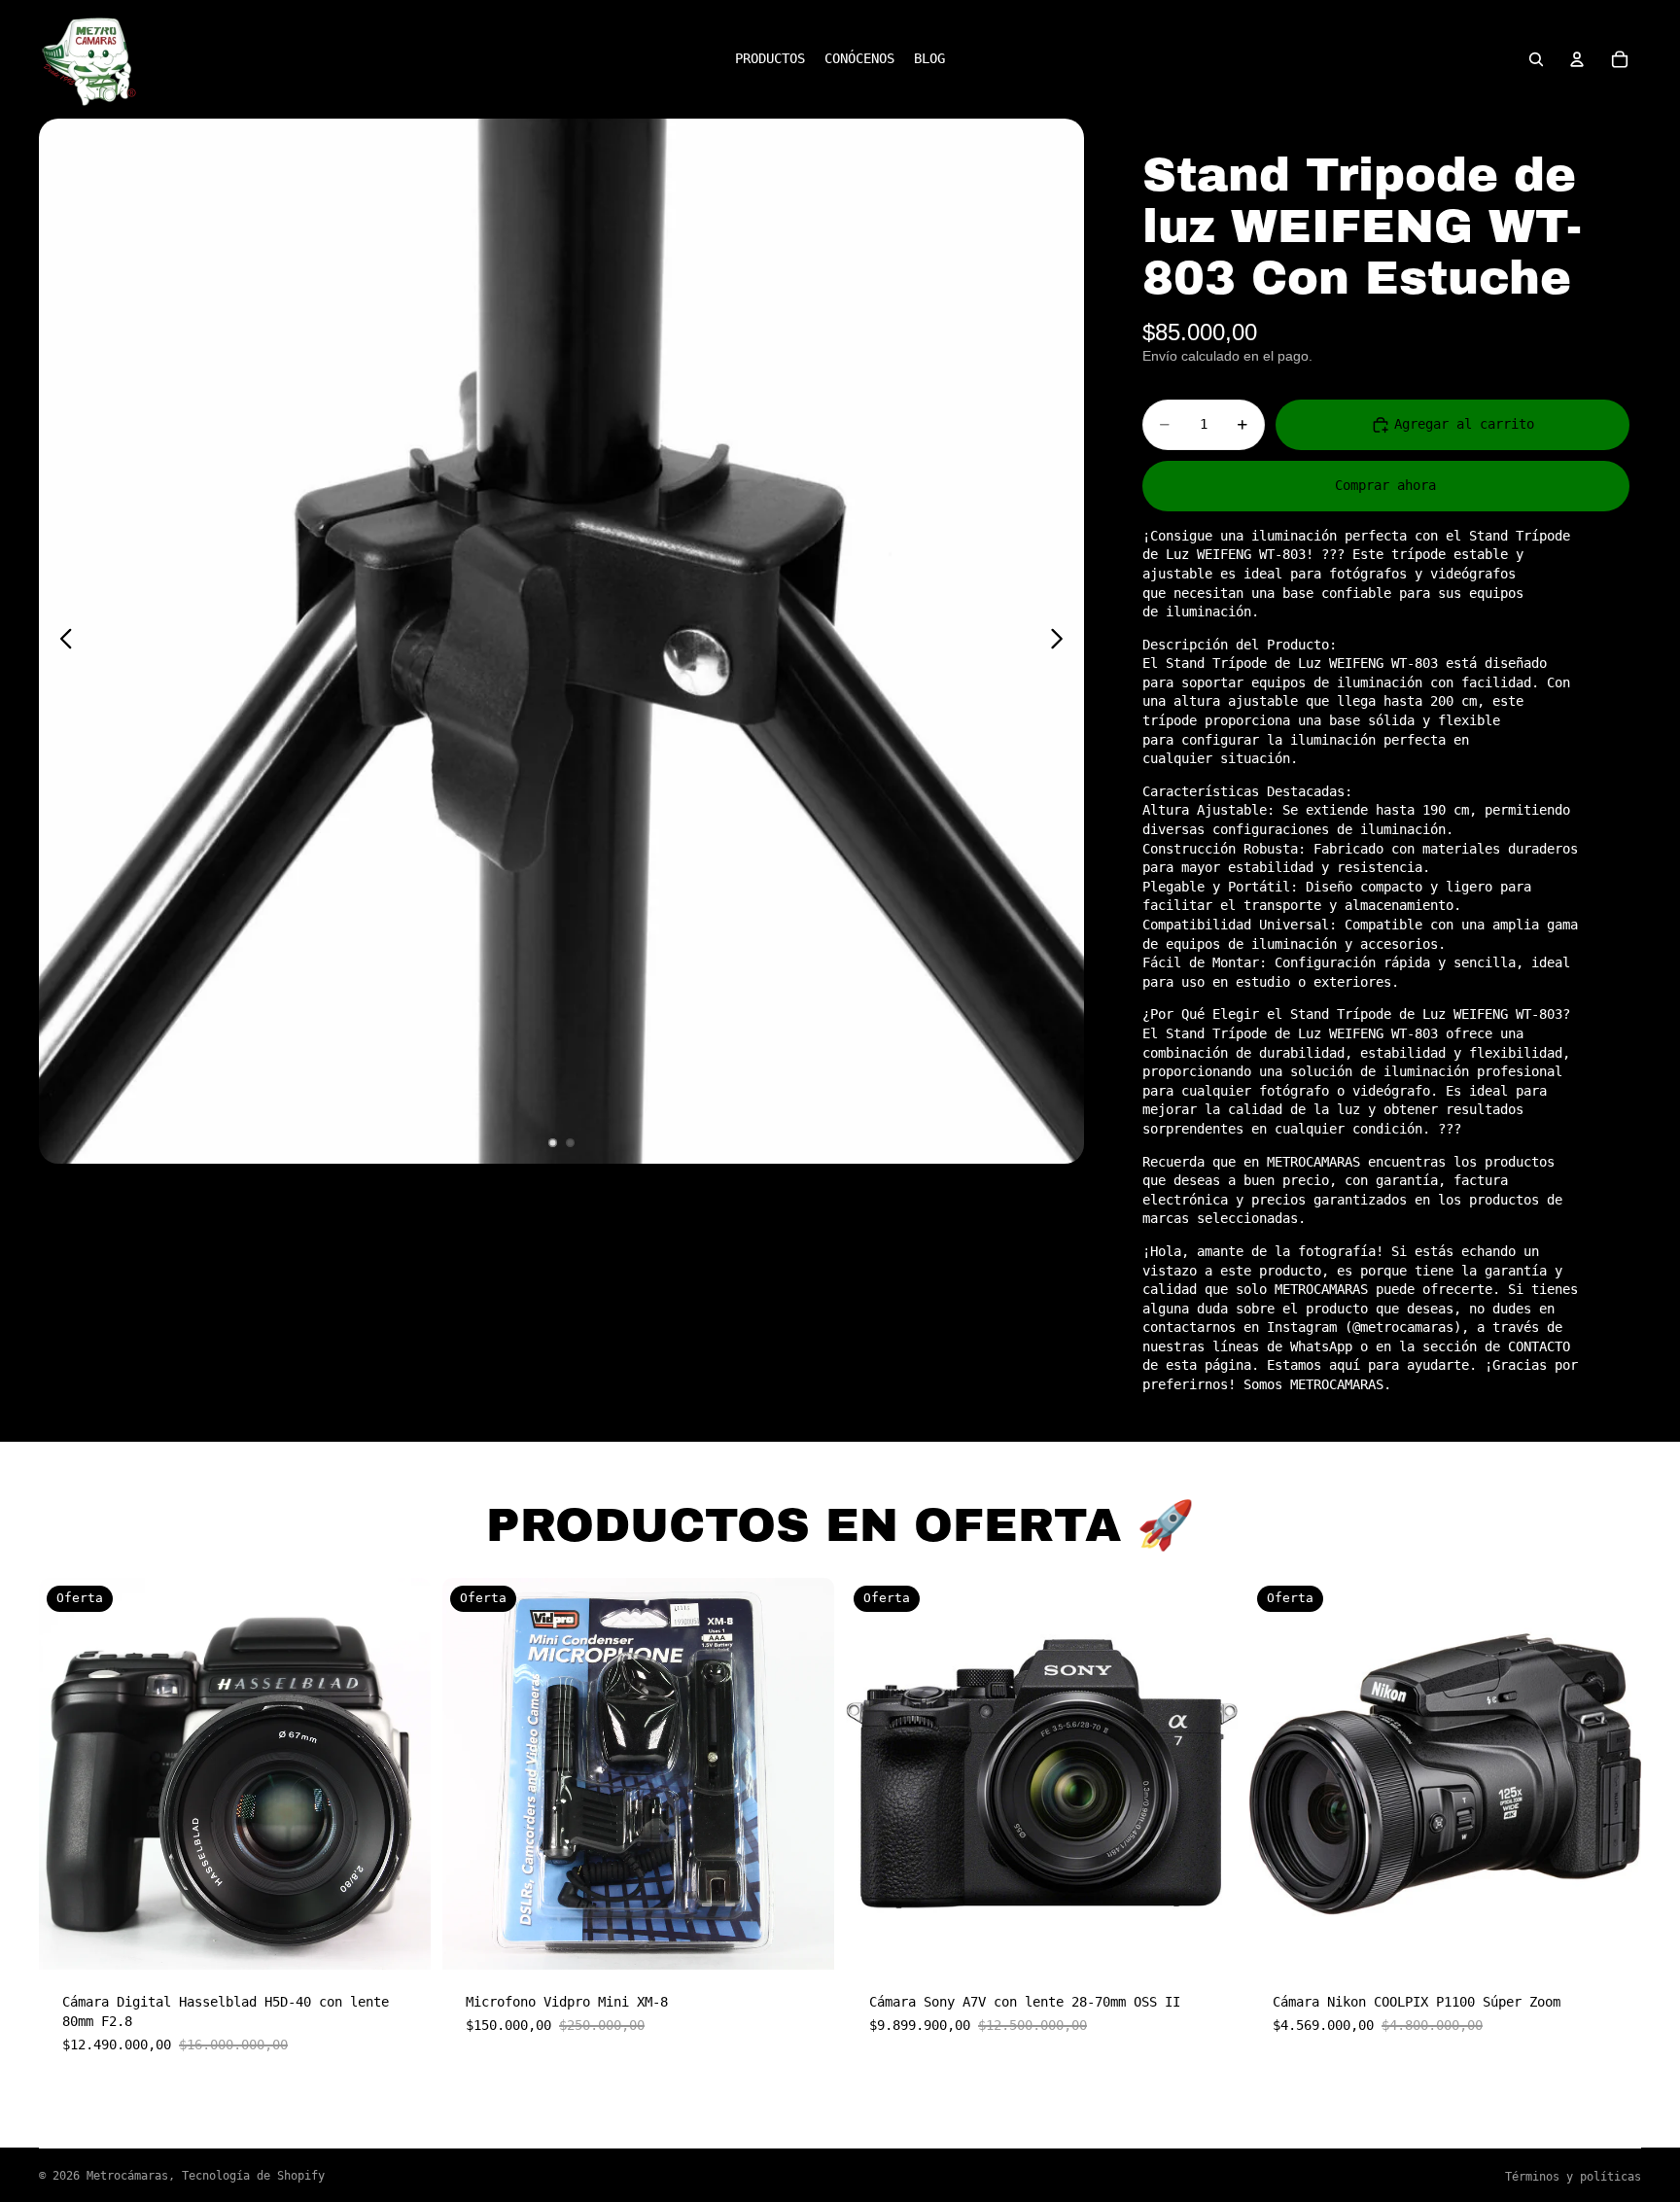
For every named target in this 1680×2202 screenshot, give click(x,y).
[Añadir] (401, 1940)
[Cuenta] (1577, 59)
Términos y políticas (1573, 2177)
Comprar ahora (1385, 485)
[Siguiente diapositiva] (1062, 642)
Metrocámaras (127, 2176)
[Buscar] (1536, 59)
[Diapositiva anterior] (61, 642)
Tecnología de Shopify (253, 2176)
